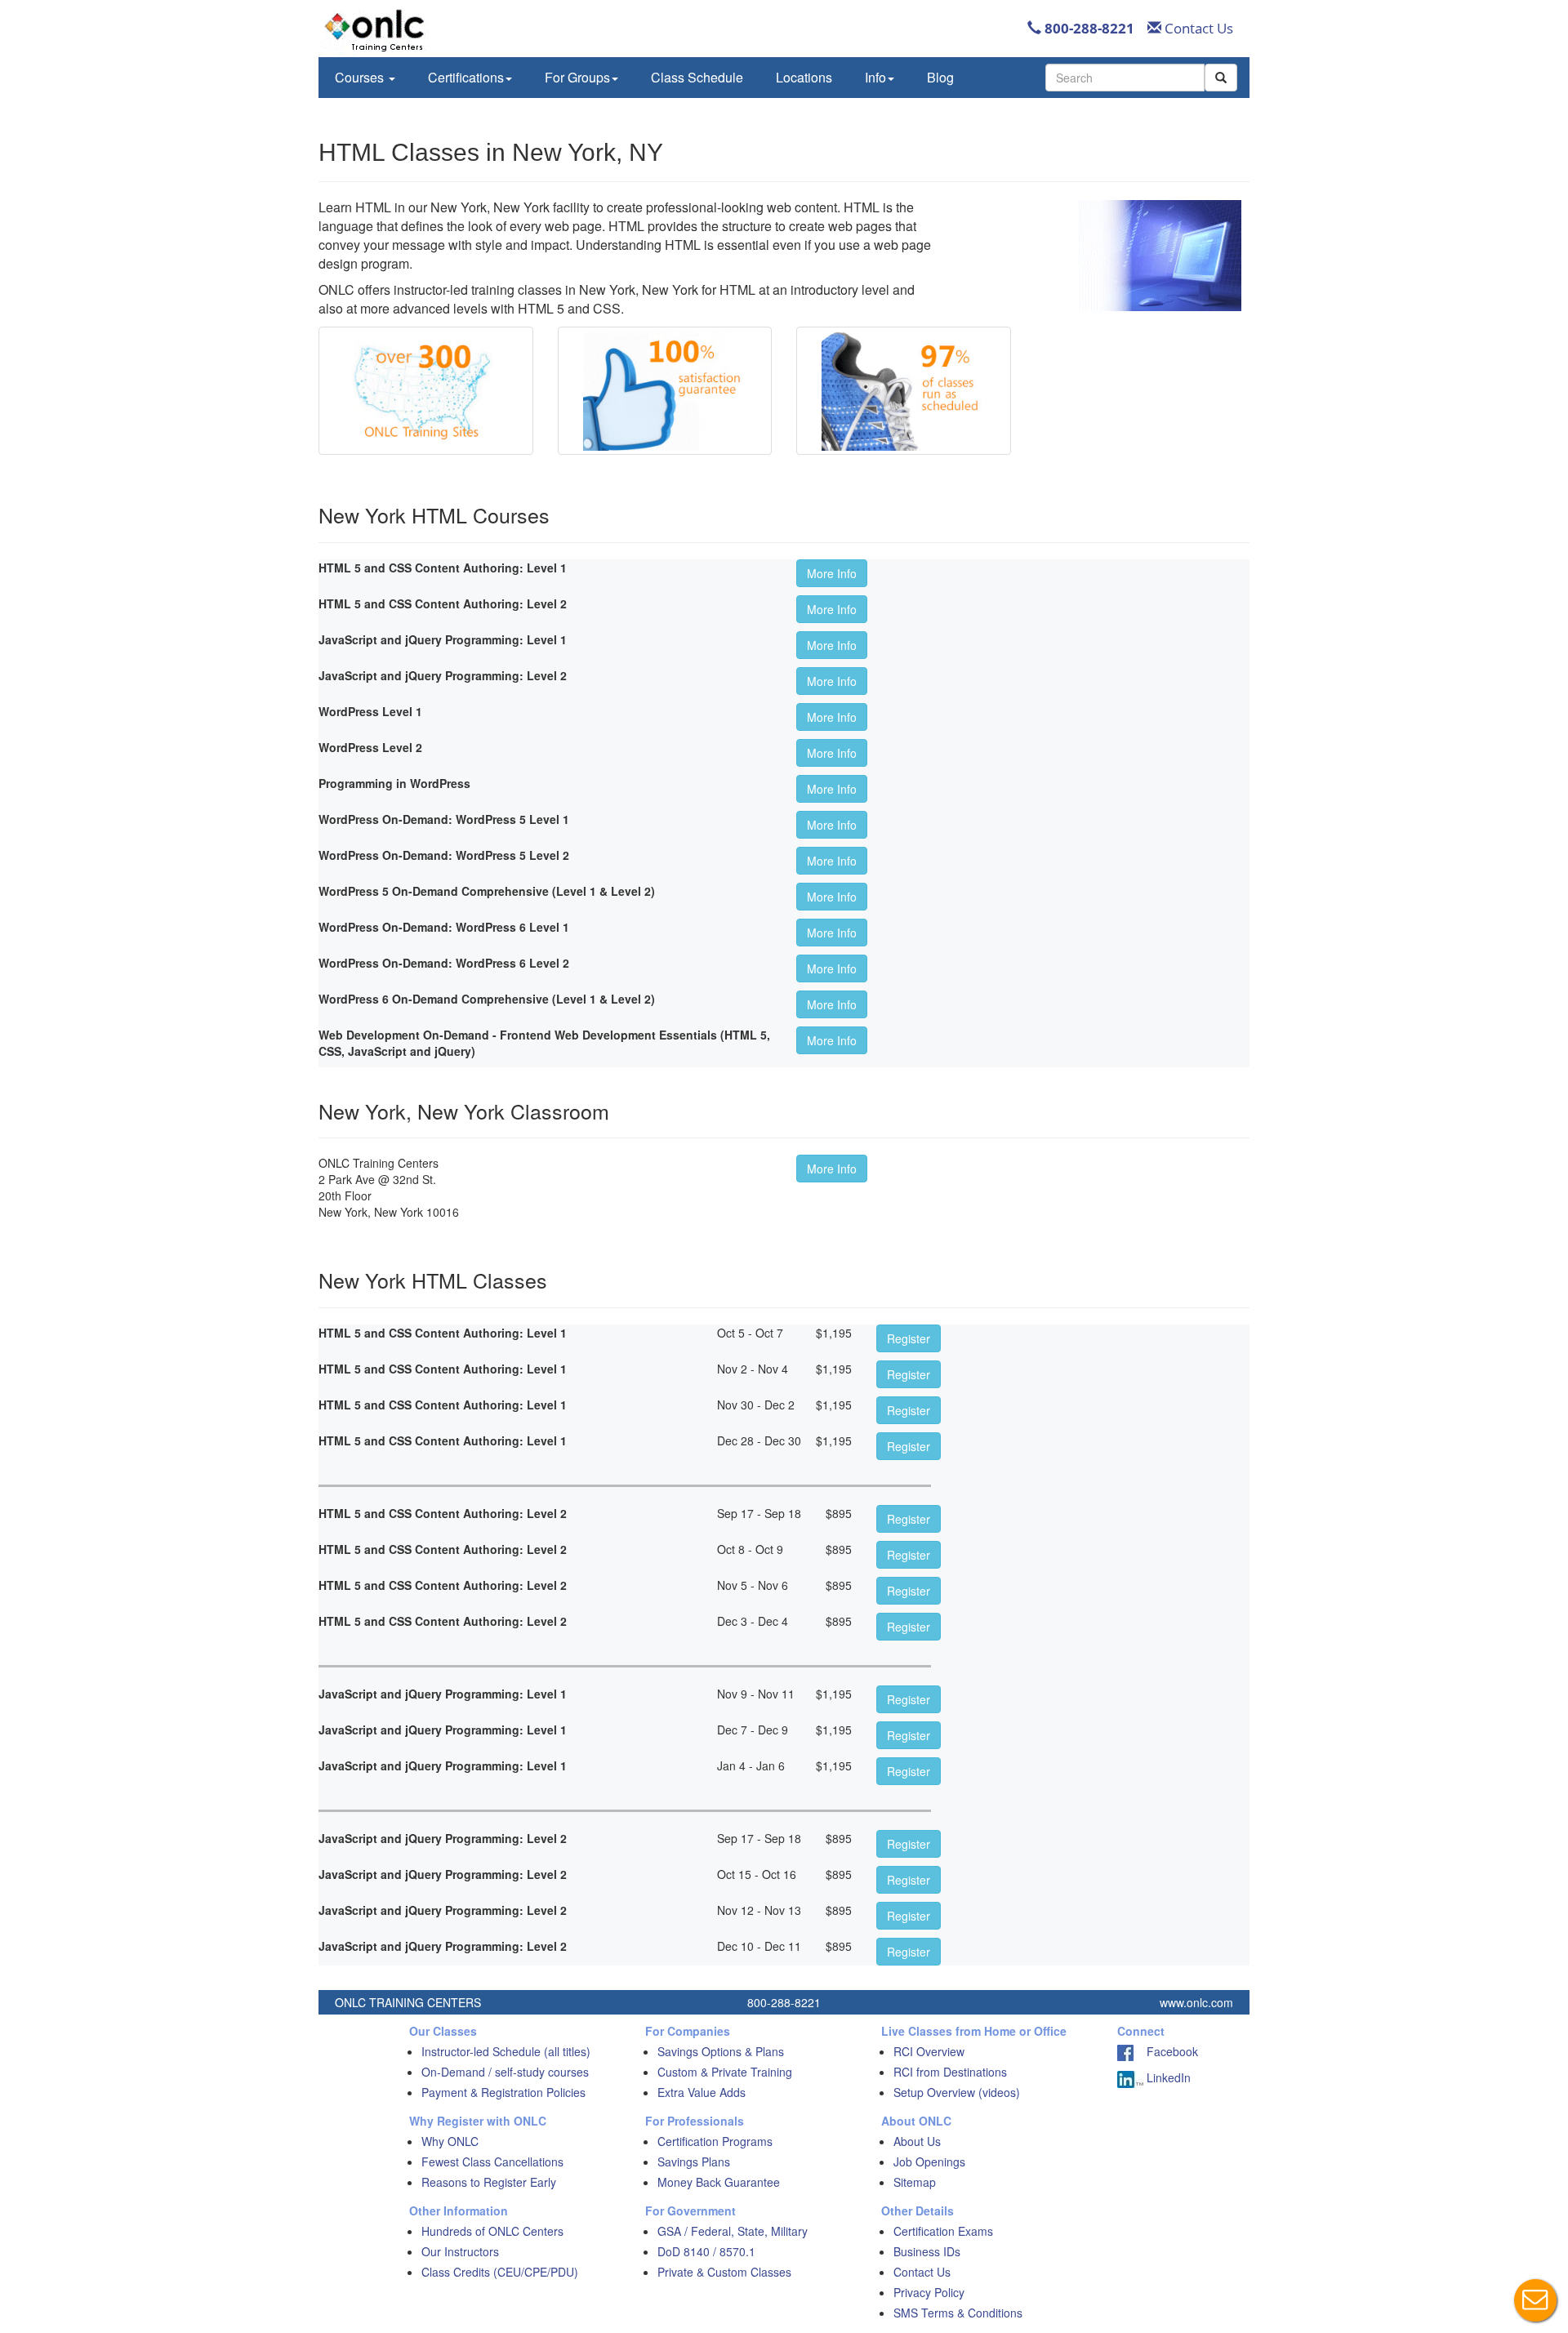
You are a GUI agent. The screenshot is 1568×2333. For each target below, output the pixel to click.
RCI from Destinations (950, 2072)
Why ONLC (450, 2141)
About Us (917, 2141)
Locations (804, 77)
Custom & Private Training (725, 2072)
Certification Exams (943, 2231)
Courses (361, 77)
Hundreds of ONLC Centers (492, 2231)
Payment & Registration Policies (503, 2092)
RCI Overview (929, 2051)
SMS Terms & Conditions (958, 2313)
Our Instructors (460, 2251)
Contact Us (1197, 28)
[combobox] (1125, 78)
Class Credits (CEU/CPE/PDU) (500, 2272)
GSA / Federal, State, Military (733, 2231)
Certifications (466, 77)
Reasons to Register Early (489, 2182)
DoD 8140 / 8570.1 (706, 2251)
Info (875, 77)
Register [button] (909, 1338)
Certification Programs (715, 2141)
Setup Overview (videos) (957, 2092)
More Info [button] (832, 573)
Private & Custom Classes (724, 2272)
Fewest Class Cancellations (492, 2162)
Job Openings (929, 2162)
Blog (940, 77)
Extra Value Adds (702, 2092)
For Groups (577, 77)
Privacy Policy (929, 2292)
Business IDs (927, 2251)
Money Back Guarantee (719, 2182)
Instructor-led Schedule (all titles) (506, 2051)
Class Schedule (697, 77)
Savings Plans (694, 2162)
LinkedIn (1167, 2077)
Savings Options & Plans (721, 2051)
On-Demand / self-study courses (505, 2072)
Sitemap (915, 2182)
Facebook (1166, 2051)
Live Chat (1535, 2300)
